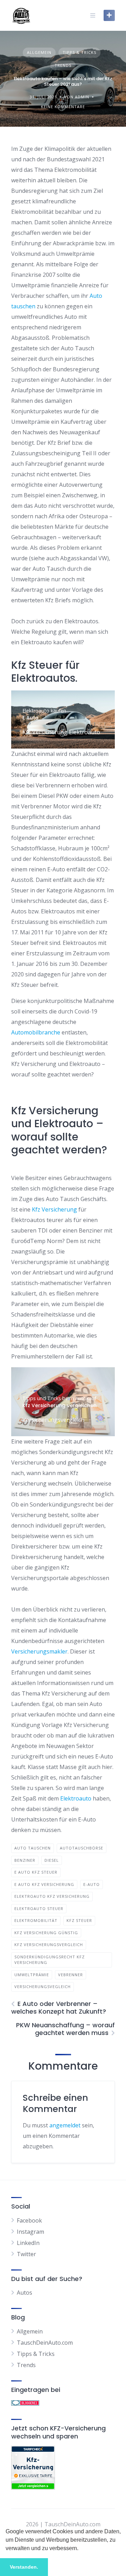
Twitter (26, 2254)
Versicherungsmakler (39, 1651)
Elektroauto (76, 1798)
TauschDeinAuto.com (45, 2343)
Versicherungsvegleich (43, 1987)
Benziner (25, 1860)
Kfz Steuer (79, 1920)
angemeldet (65, 2125)
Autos (24, 2293)
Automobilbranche (36, 1032)
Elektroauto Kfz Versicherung (52, 1896)
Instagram (30, 2232)
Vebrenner (71, 1975)
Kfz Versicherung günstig (46, 1933)
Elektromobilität (36, 1920)
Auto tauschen (33, 1848)
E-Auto (92, 1884)
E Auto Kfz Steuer (36, 1872)
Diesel (52, 1860)
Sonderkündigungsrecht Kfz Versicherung (50, 1960)
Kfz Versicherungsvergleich (49, 1945)
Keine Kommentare (63, 107)
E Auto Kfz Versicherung (44, 1884)
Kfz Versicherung (54, 1209)
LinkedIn (28, 2243)
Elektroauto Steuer (39, 1908)
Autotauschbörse (82, 1848)
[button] (81, 2549)
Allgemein (39, 52)
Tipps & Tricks (79, 52)
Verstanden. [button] (24, 2567)
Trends (63, 65)
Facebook (29, 2220)
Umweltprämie (32, 1975)
